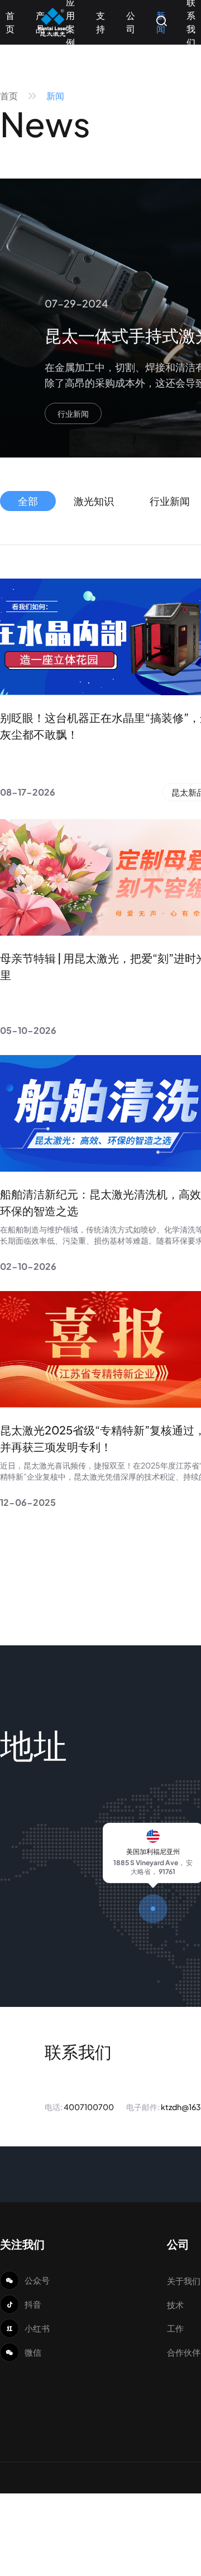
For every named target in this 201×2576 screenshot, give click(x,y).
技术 (175, 2305)
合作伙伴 (184, 2352)
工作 (175, 2328)
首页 (9, 96)
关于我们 (184, 2281)
